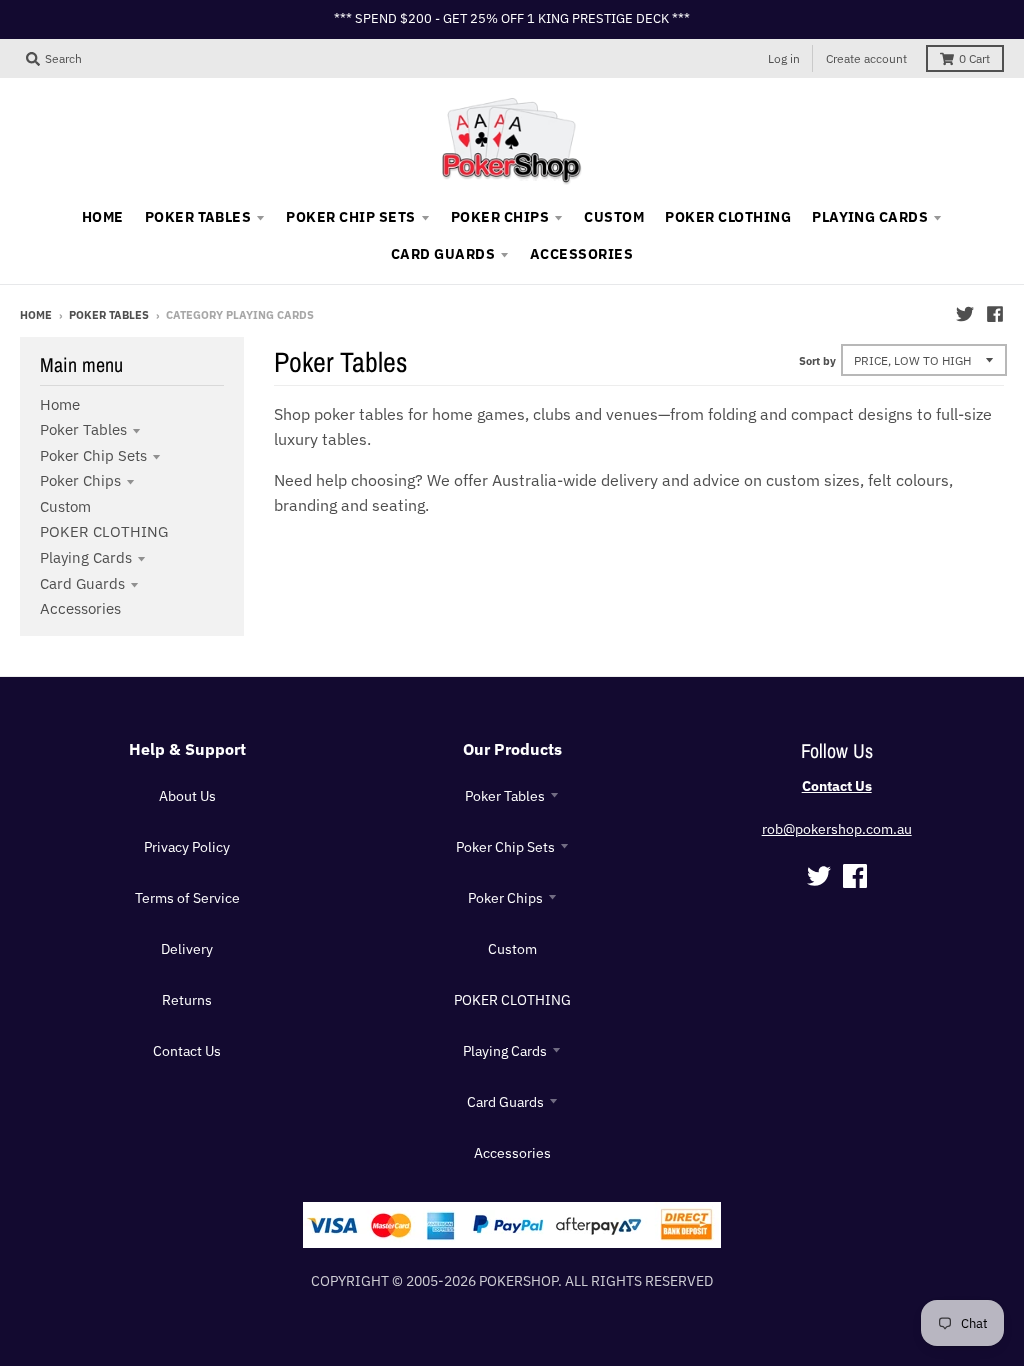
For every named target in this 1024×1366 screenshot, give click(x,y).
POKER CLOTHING (104, 531)
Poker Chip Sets (93, 455)
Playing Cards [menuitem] (870, 217)
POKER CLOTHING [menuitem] (728, 217)
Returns (187, 1000)
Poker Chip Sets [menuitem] (350, 217)
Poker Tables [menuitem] (198, 217)
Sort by (817, 361)
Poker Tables (109, 315)
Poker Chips (80, 480)
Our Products (512, 749)
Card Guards (82, 583)
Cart (974, 58)
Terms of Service (187, 898)
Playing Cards (86, 557)
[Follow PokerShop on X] (965, 314)
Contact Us (187, 1051)
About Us (187, 796)
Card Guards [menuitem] (443, 254)
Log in (784, 58)
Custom (65, 506)
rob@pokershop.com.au (837, 829)
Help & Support (187, 749)
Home (36, 315)
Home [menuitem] (103, 217)
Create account (866, 58)
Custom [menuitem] (614, 217)
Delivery (187, 949)
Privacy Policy (187, 847)
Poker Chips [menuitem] (500, 217)
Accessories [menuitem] (581, 254)
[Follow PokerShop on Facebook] (995, 314)
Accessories (80, 608)
